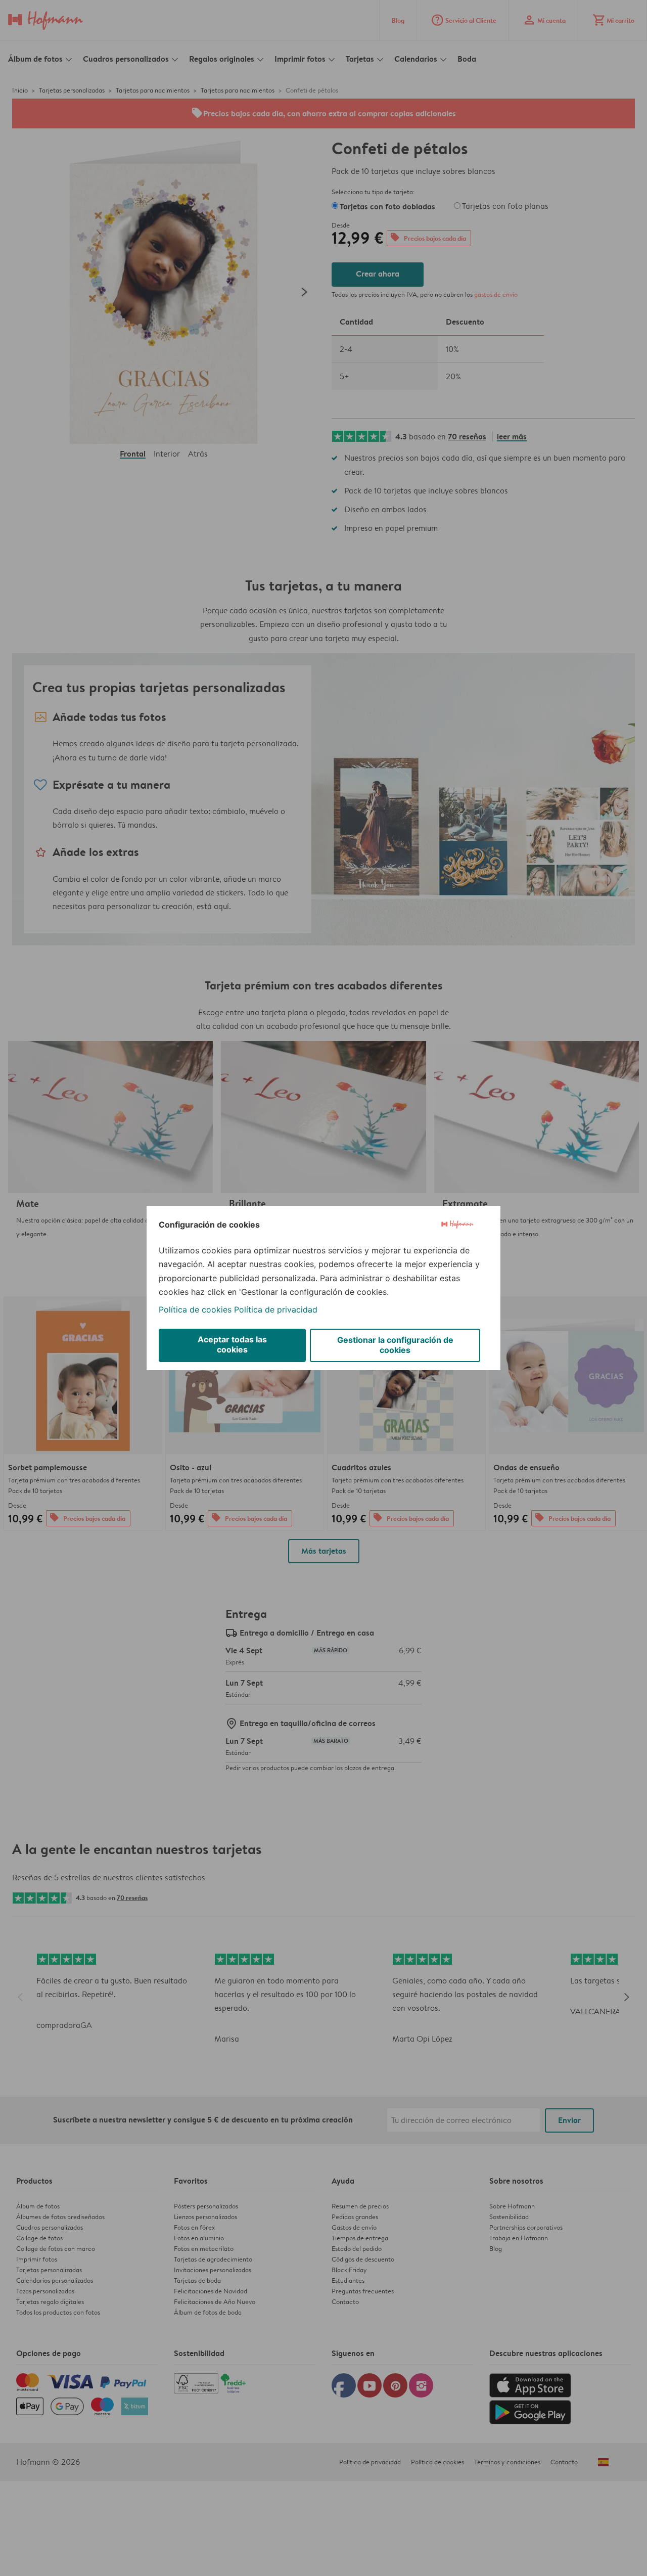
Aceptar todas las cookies (232, 1344)
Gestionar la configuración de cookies (395, 1345)
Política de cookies (195, 1309)
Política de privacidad (276, 1309)
